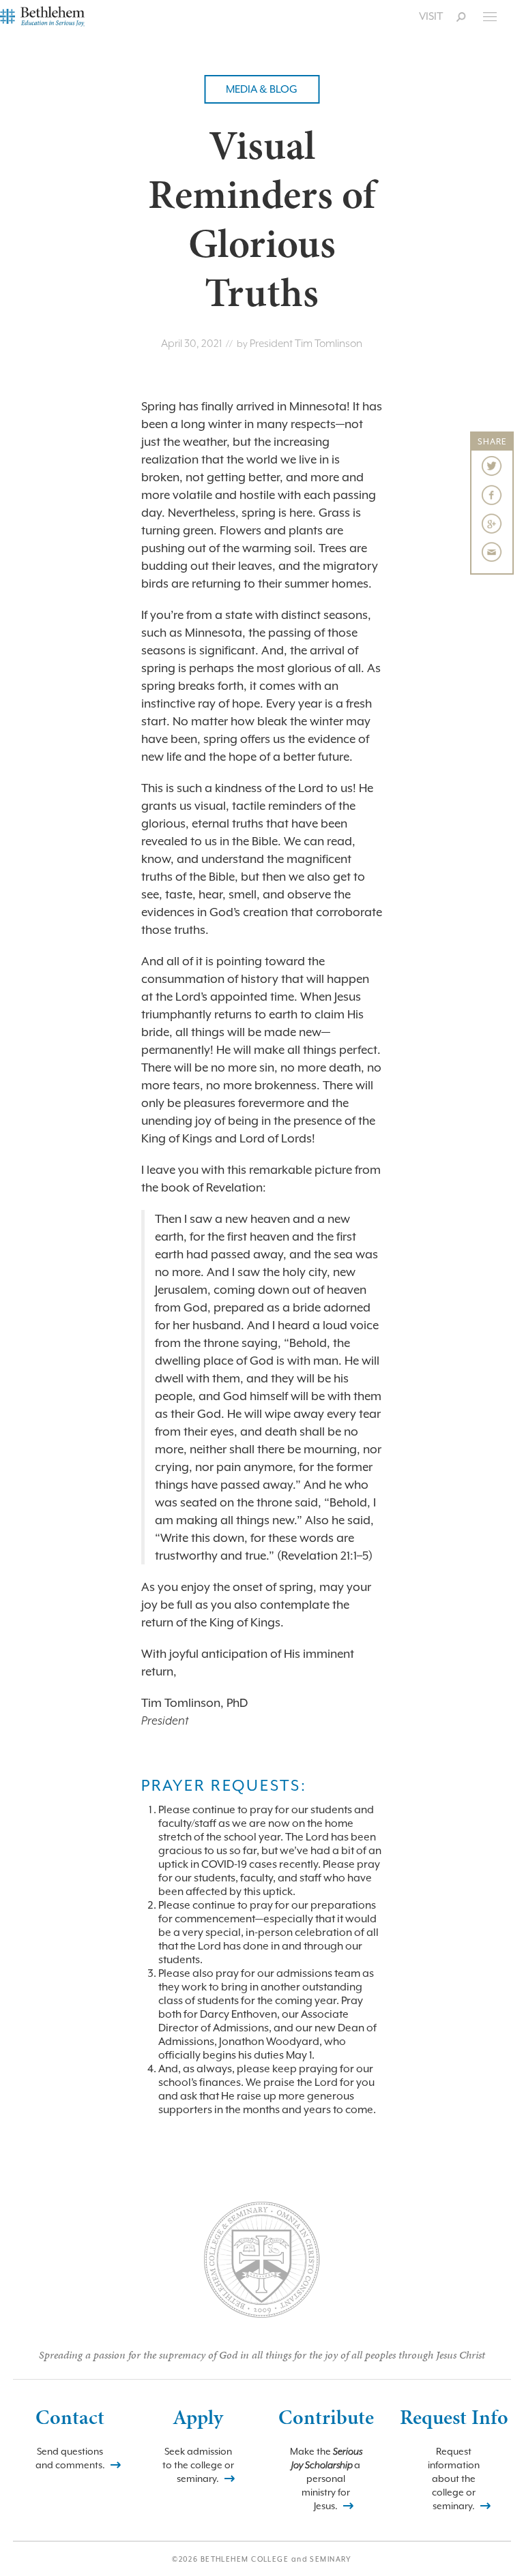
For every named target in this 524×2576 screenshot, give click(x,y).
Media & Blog (262, 89)
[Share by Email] (492, 552)
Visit (431, 16)
